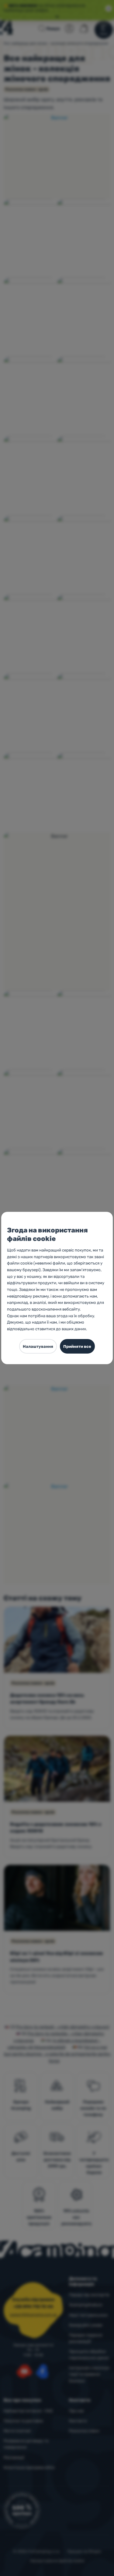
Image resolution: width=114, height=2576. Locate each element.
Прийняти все (77, 1346)
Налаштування (38, 1346)
